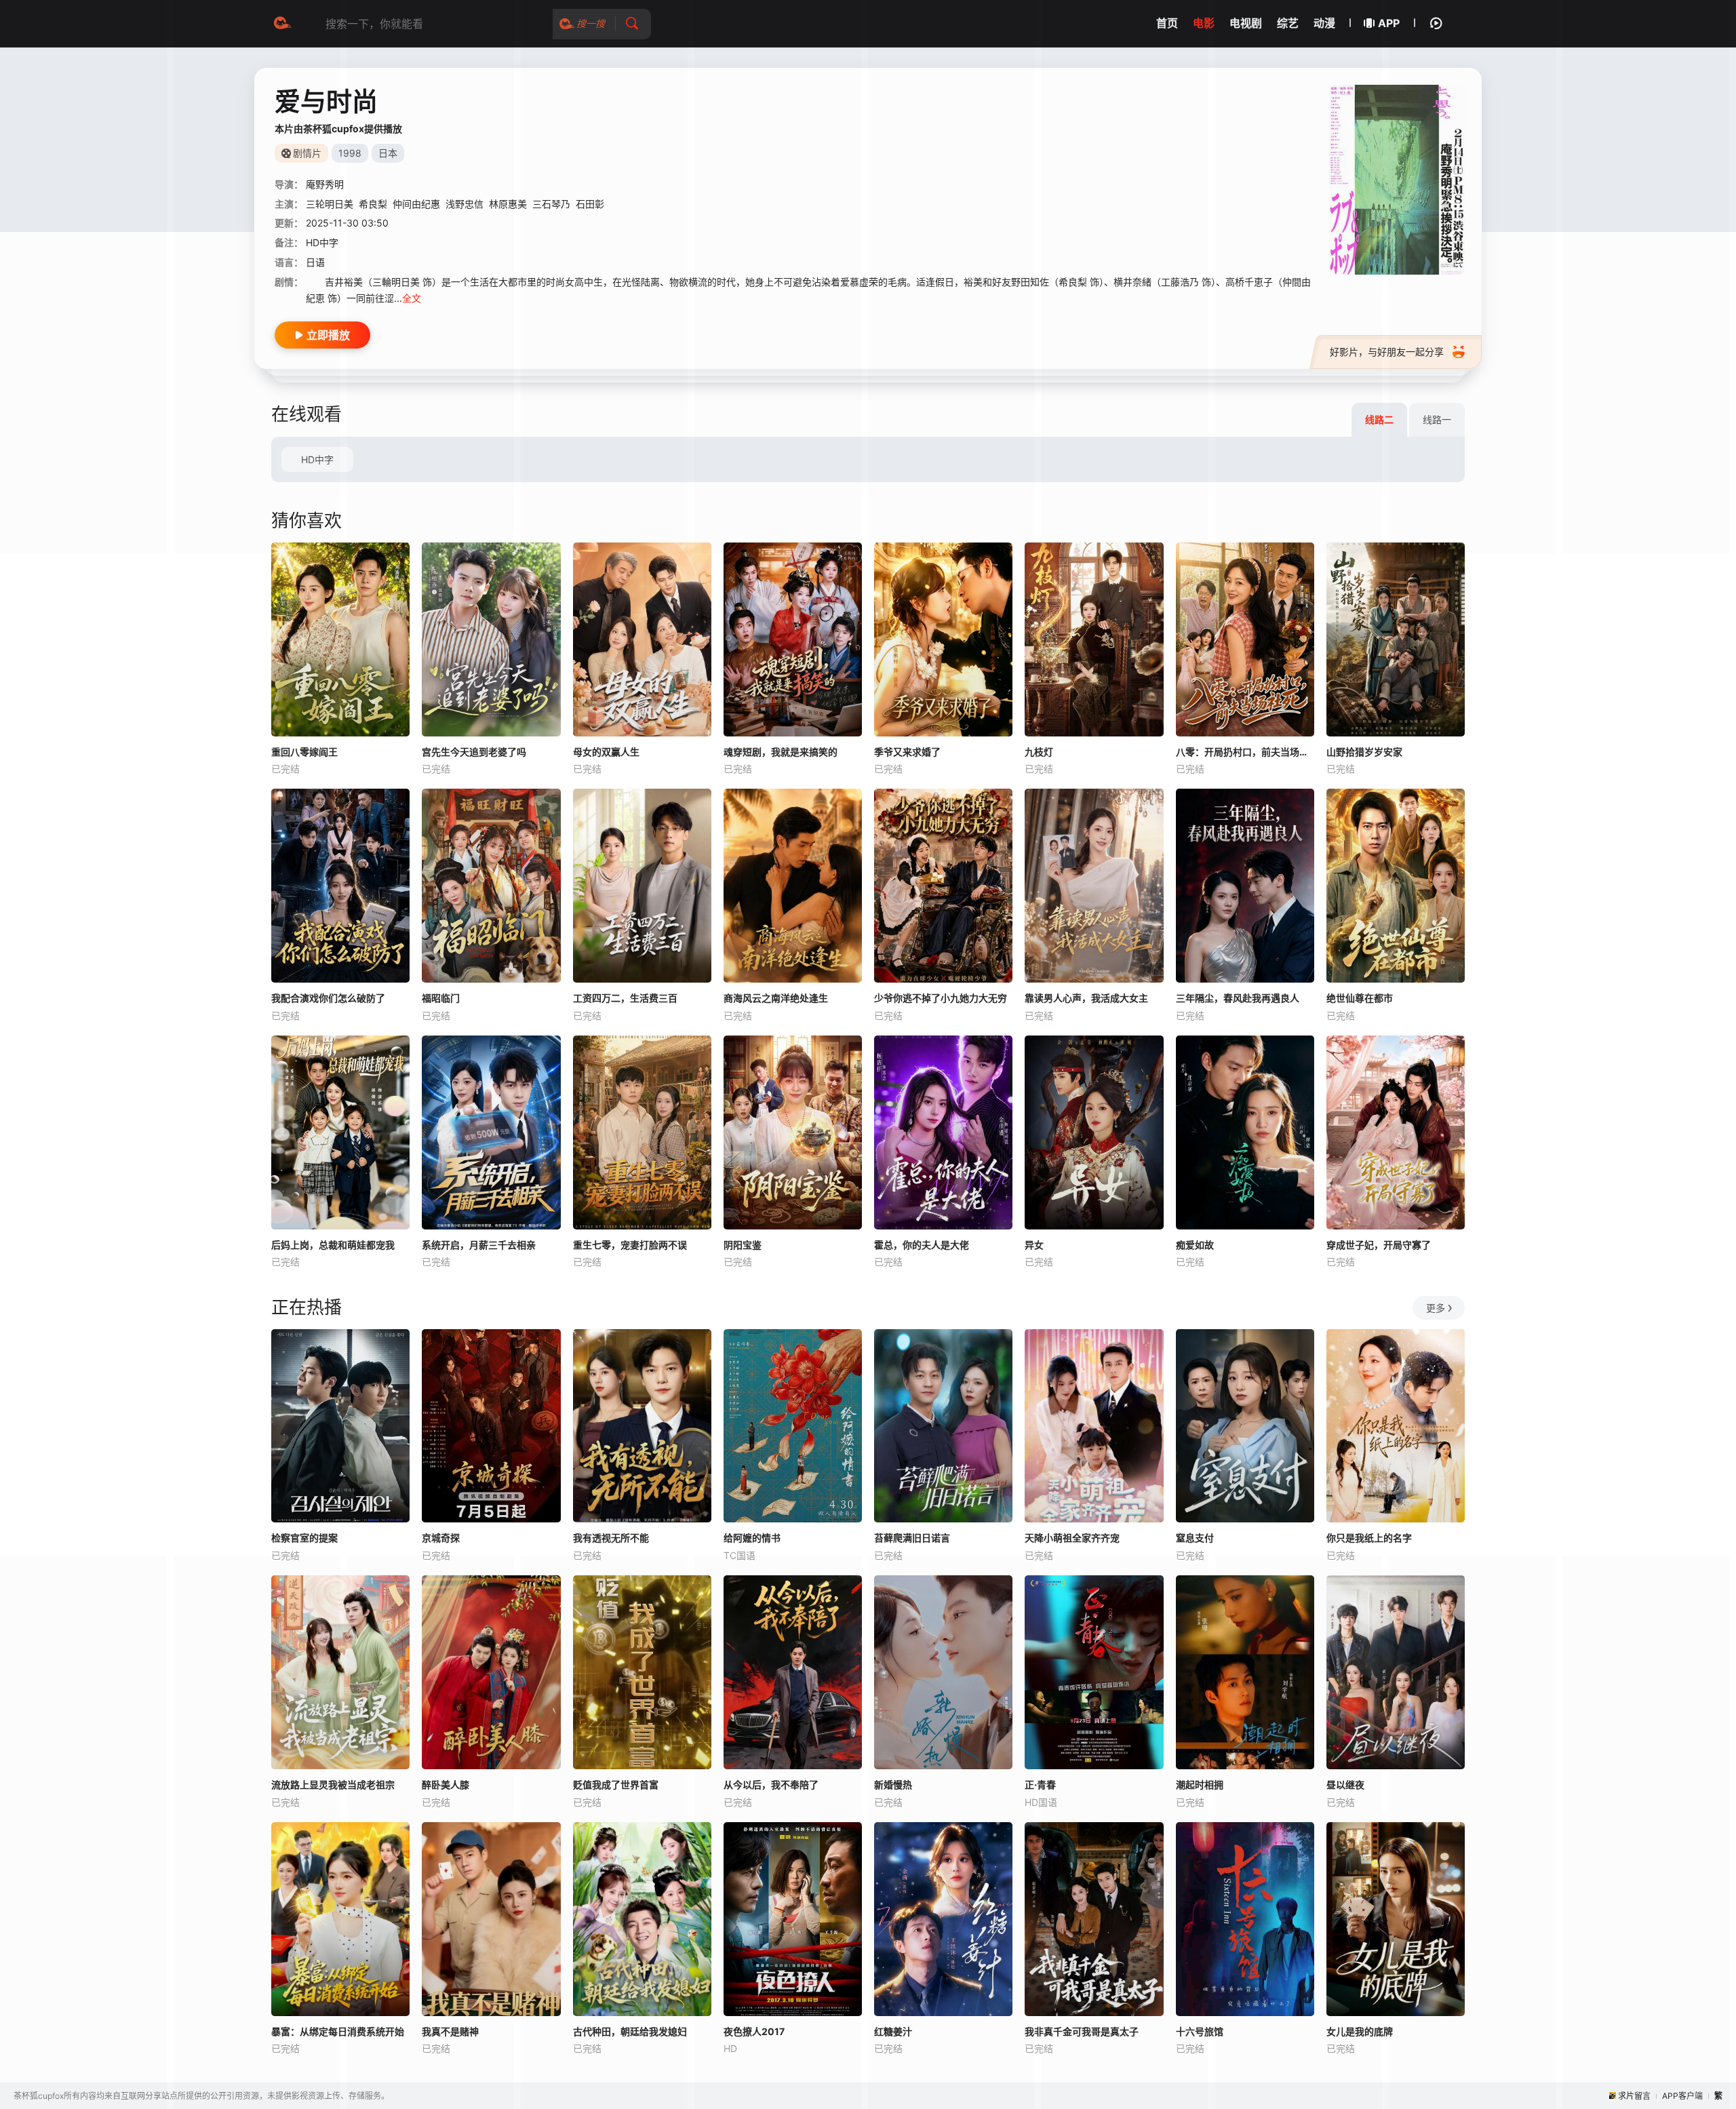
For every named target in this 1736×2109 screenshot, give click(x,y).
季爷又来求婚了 (907, 752)
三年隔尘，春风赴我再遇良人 (1238, 998)
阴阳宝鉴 (743, 1245)
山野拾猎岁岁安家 (1364, 752)
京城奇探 (441, 1538)
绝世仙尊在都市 (1360, 998)
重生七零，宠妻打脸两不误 (630, 1245)
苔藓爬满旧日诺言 (912, 1538)
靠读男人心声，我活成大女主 (1086, 998)
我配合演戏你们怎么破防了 (328, 998)
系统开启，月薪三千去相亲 (479, 1245)
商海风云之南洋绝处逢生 (776, 998)
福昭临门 (441, 998)
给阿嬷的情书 (752, 1538)
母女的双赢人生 (606, 752)
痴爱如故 (1195, 1245)
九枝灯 (1039, 752)
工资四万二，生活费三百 (625, 998)
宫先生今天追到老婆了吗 (474, 752)
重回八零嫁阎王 (304, 752)
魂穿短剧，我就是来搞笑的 (781, 752)
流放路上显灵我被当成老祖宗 (333, 1785)
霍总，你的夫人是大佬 (922, 1245)
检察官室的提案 (304, 1538)
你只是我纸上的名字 (1369, 1538)
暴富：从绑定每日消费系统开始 (338, 2031)
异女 (1034, 1245)
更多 (1436, 1308)
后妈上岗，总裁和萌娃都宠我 (333, 1245)
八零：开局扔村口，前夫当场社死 (1245, 752)
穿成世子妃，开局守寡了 (1379, 1245)
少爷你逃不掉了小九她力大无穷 (941, 998)
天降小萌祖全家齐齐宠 (1072, 1538)
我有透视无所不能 (611, 1538)
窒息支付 (1195, 1538)
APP (1389, 23)
